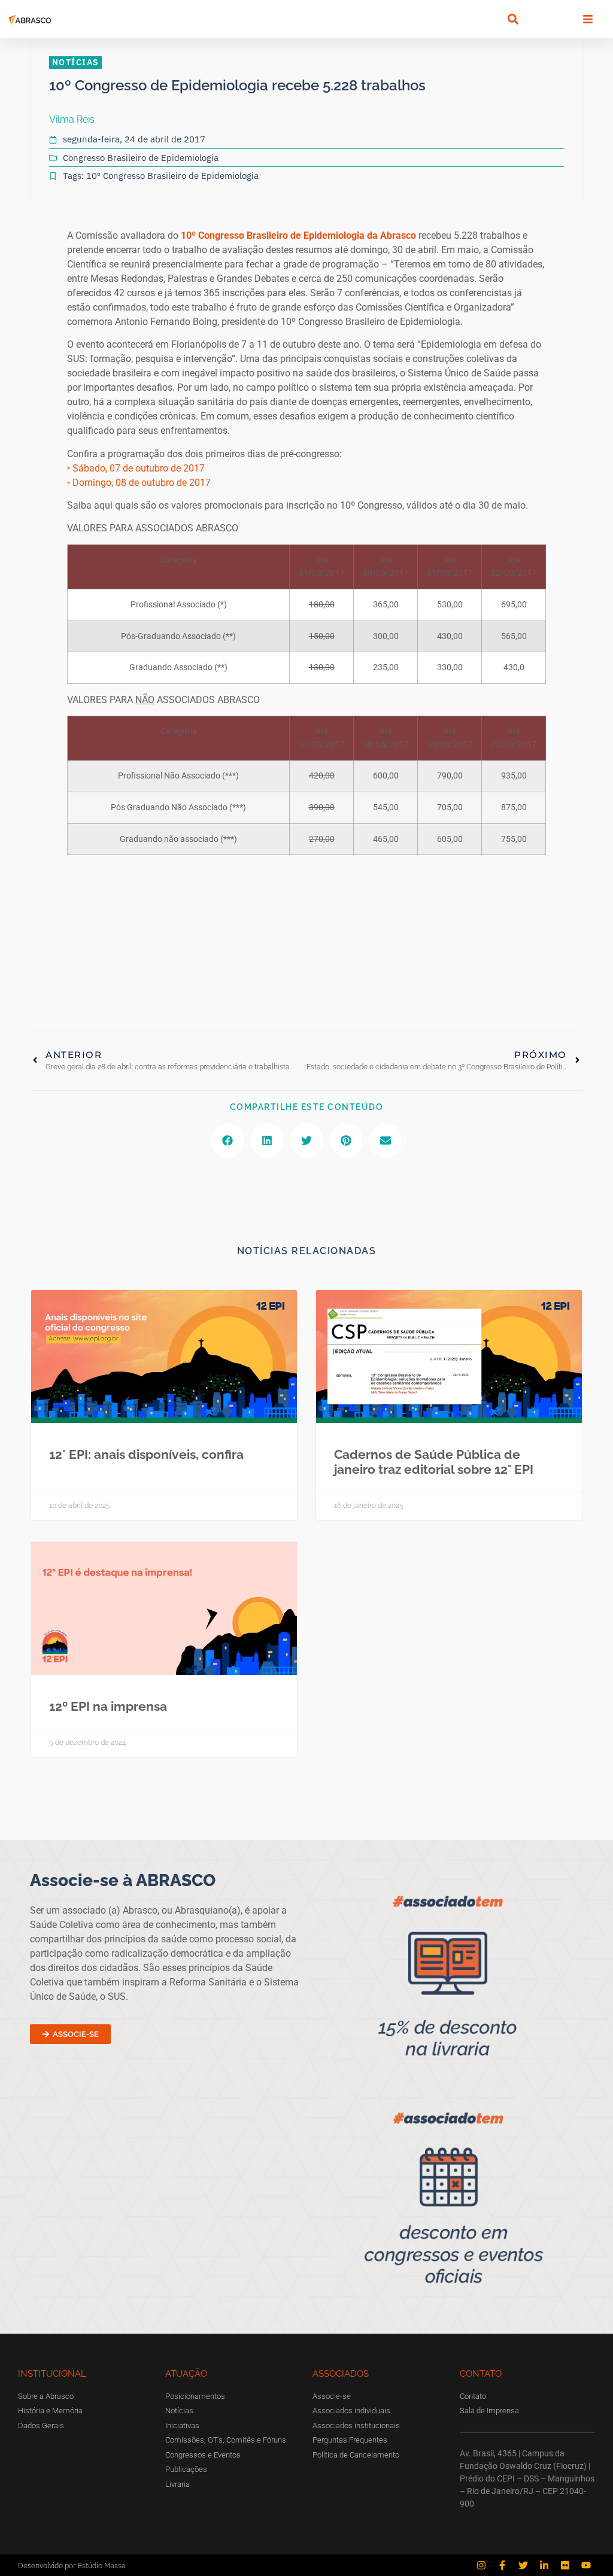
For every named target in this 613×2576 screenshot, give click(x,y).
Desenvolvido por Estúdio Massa (72, 2566)
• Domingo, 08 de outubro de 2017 (139, 483)
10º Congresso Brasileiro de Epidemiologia (172, 176)
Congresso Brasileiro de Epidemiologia (141, 158)
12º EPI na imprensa (108, 1706)
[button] (513, 19)
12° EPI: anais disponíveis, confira (146, 1454)
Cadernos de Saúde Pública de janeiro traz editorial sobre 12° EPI (434, 1462)
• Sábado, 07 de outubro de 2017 (136, 468)
